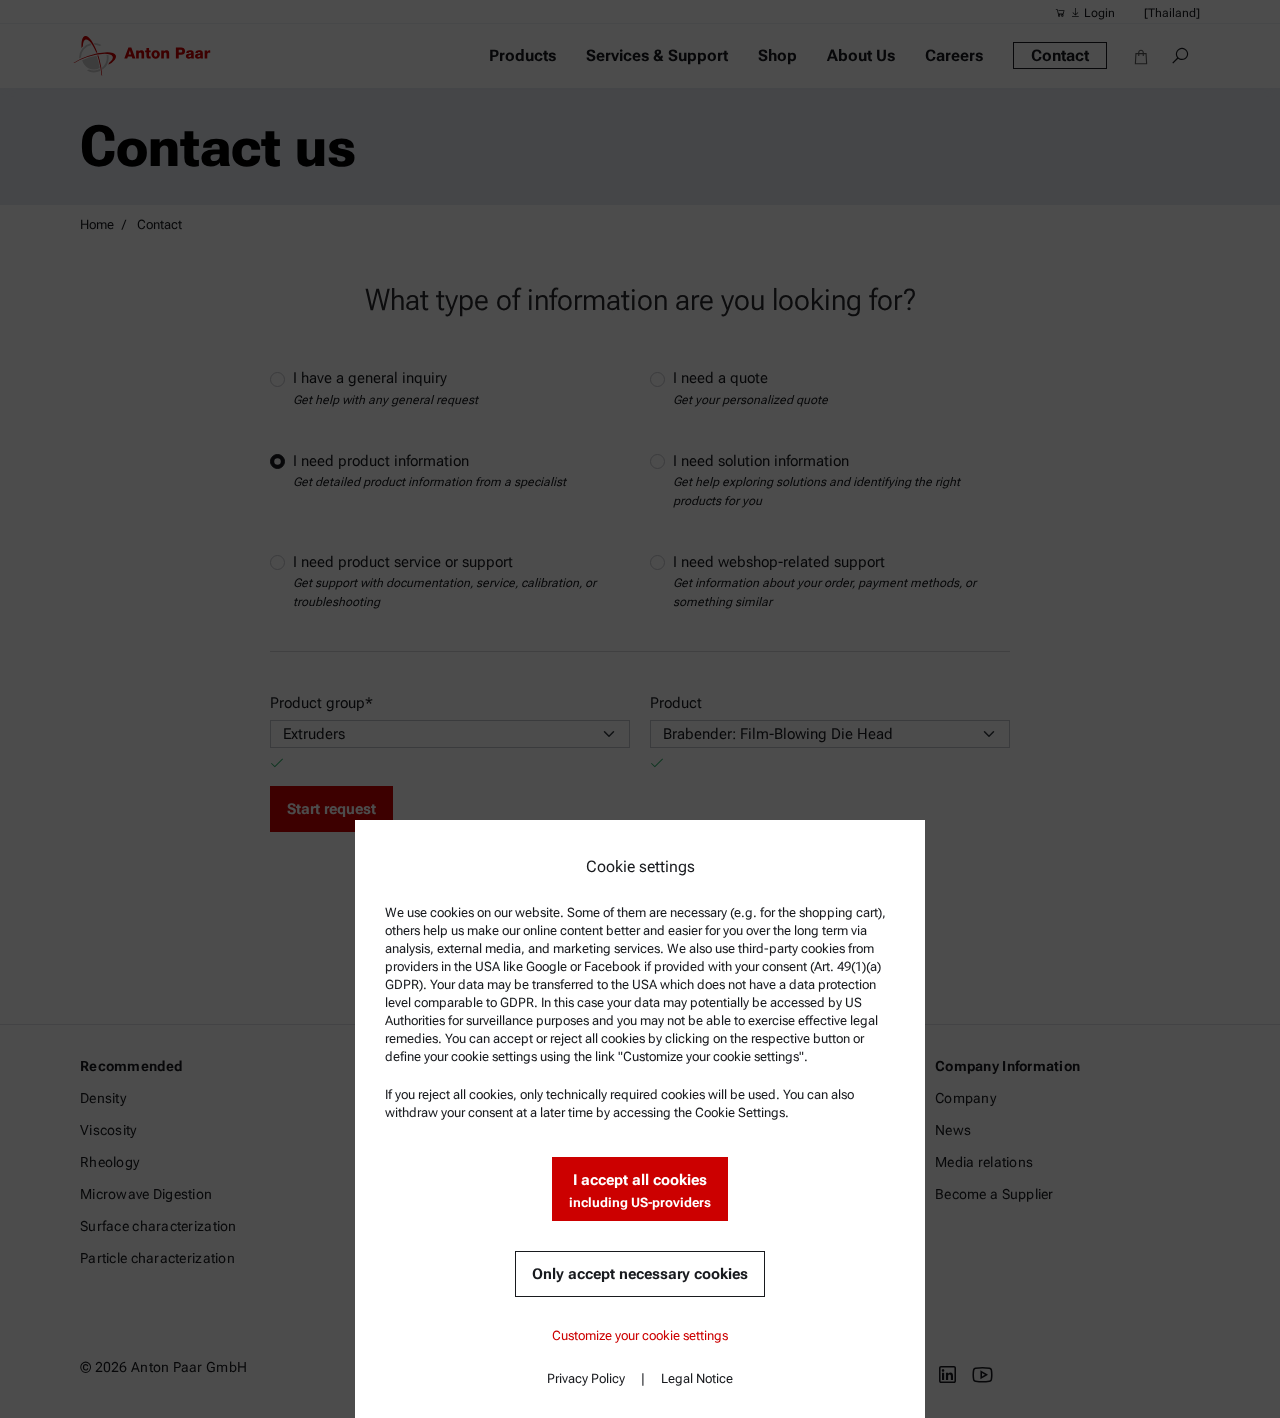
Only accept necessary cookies (640, 1274)
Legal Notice (697, 1378)
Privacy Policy (586, 1378)
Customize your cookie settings (640, 1335)
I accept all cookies (640, 1190)
